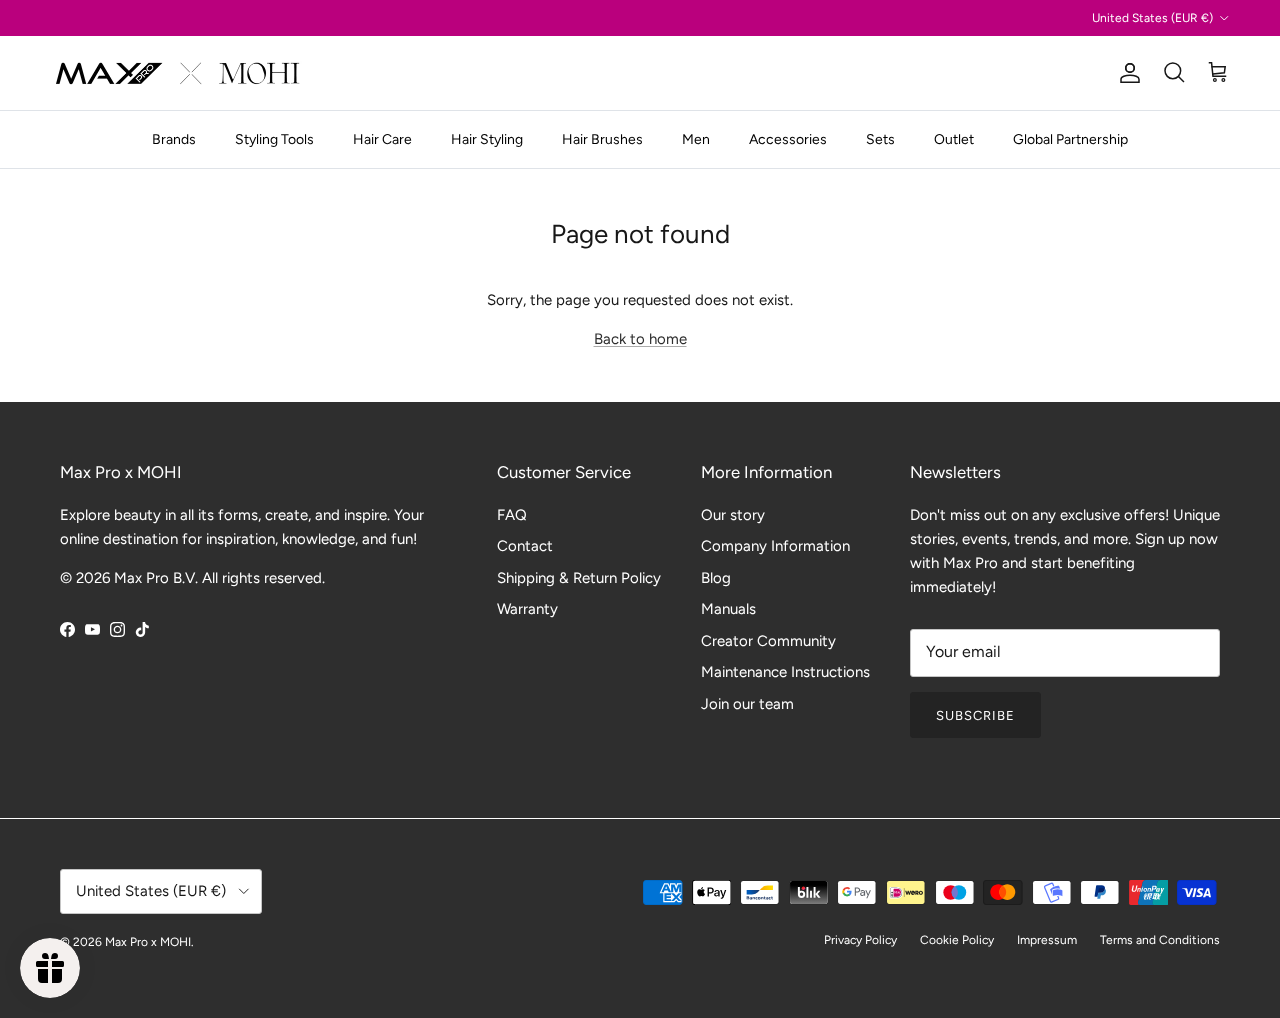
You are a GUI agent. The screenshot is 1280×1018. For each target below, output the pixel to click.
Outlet (954, 139)
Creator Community (768, 641)
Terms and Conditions (1160, 940)
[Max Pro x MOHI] (177, 73)
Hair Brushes (602, 139)
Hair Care (382, 139)
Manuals (728, 609)
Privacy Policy (860, 940)
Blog (716, 578)
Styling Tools (274, 139)
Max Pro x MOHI (148, 942)
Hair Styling (487, 139)
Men (696, 139)
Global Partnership (1070, 139)
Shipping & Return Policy (579, 578)
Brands (174, 139)
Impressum (1047, 940)
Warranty (527, 609)
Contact (525, 546)
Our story (733, 515)
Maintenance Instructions (785, 672)
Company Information (775, 546)
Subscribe (975, 715)
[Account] (1126, 73)
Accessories (788, 139)
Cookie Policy (957, 940)
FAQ (512, 515)
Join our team (747, 704)
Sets (880, 139)
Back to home (640, 339)
